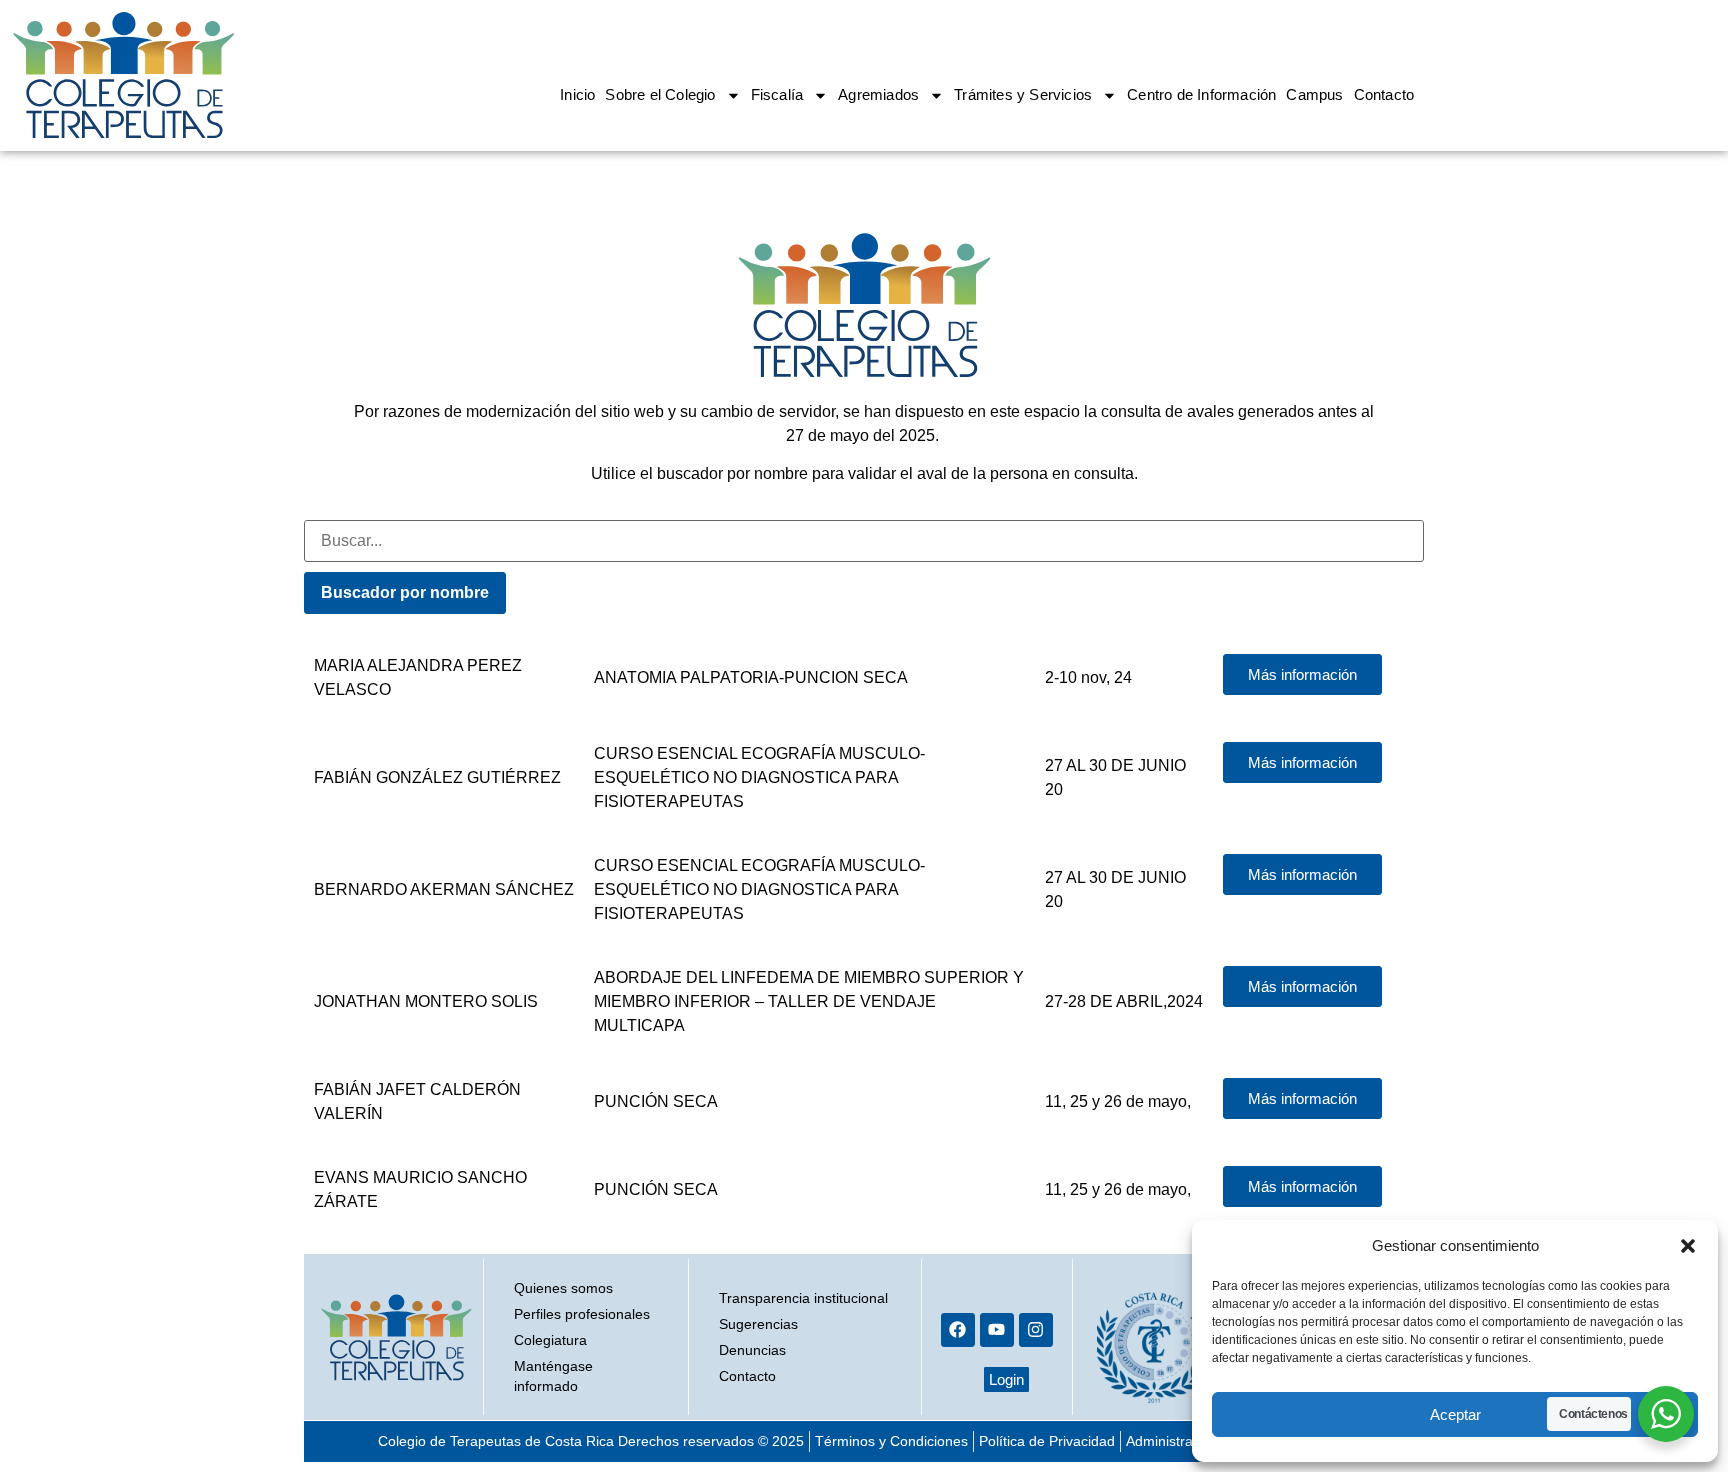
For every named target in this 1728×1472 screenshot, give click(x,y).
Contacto (1384, 94)
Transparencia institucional (803, 1298)
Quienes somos (563, 1288)
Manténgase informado (553, 1376)
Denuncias (752, 1350)
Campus (1314, 94)
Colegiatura (550, 1340)
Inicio (577, 94)
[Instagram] (1036, 1330)
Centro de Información (1201, 94)
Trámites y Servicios (1023, 94)
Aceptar (1455, 1414)
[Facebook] (958, 1330)
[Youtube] (997, 1330)
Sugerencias (758, 1324)
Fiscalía (777, 94)
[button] (1688, 1246)
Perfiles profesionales (582, 1314)
